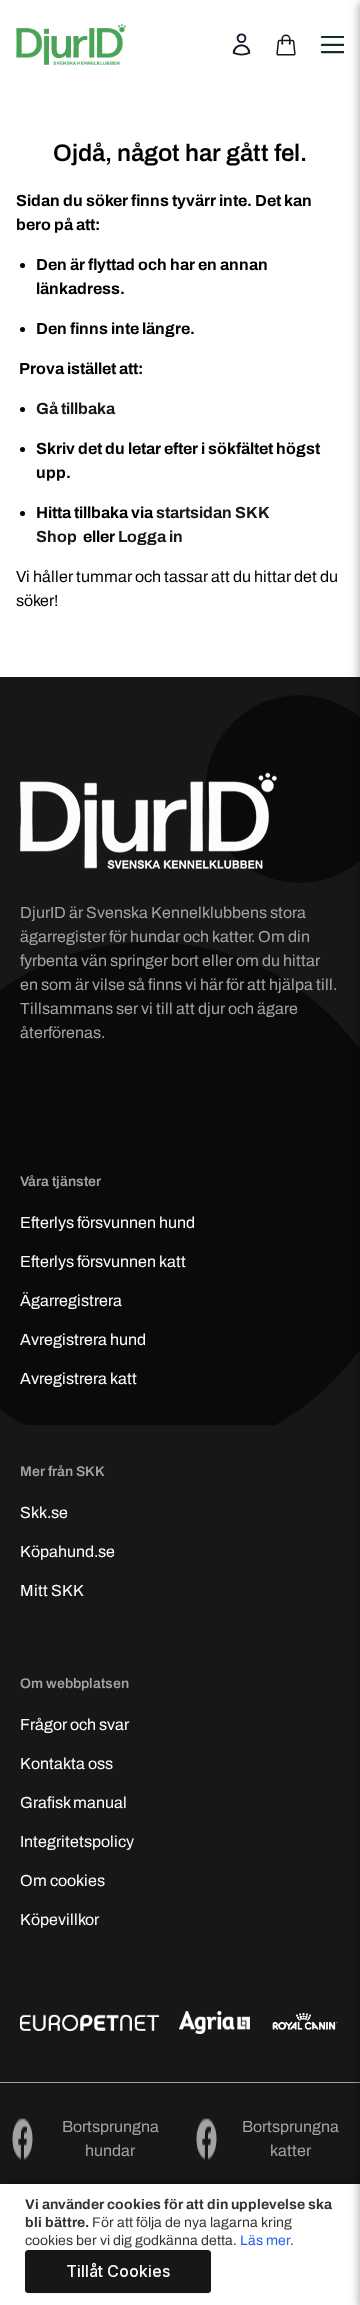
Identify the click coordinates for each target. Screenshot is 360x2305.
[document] (182, 2244)
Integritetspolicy (77, 1841)
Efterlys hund (107, 1222)
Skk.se (44, 1512)
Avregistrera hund (83, 1339)
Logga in (150, 536)
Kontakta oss (66, 1763)
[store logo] (71, 45)
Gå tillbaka (75, 408)
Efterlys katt (103, 1261)
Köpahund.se (67, 1551)
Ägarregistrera (71, 1300)
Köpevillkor (59, 1919)
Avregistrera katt (78, 1378)
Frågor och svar (74, 1724)
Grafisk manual (73, 1802)
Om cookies (62, 1880)
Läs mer (265, 2240)
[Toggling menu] (331, 32)
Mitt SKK (52, 1590)
